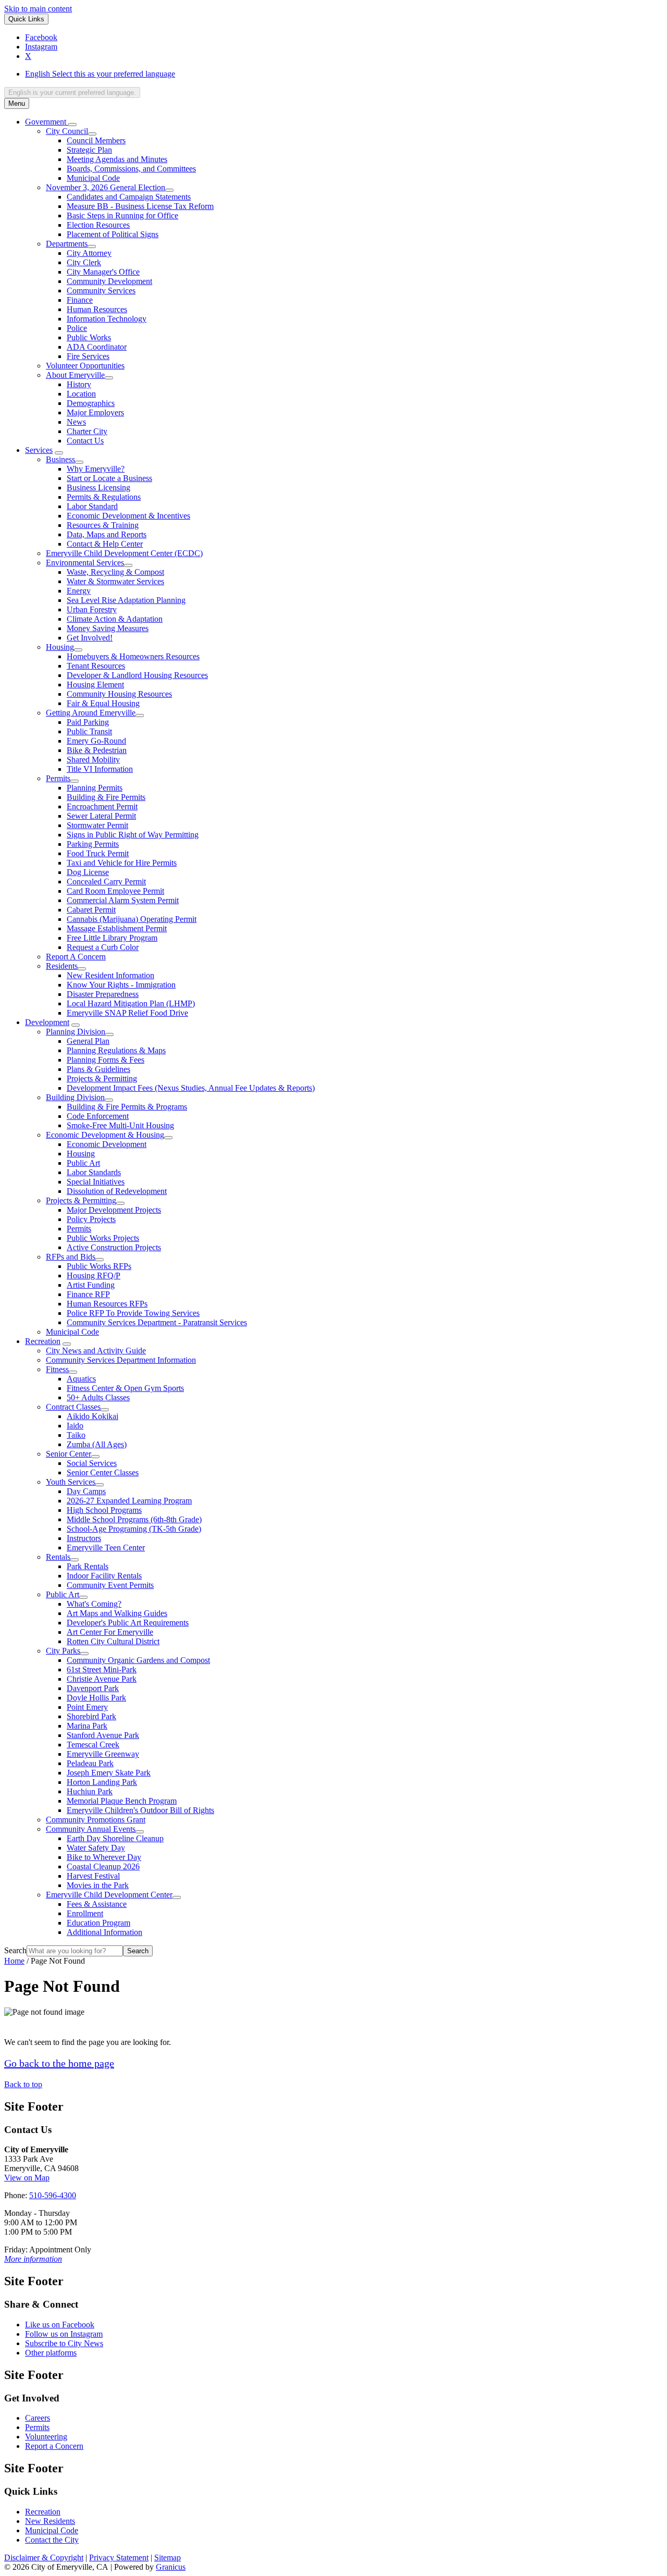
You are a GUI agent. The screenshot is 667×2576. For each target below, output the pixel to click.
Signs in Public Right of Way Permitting (133, 835)
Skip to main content (38, 9)
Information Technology (107, 319)
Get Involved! (90, 638)
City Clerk (84, 262)
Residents (62, 966)
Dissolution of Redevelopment (117, 1191)
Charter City (87, 431)
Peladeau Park (90, 1763)
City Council (67, 131)
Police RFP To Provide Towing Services (133, 1313)
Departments (67, 244)
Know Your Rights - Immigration (121, 985)
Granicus (171, 2567)
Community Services (101, 291)
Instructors (84, 1538)
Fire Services (88, 356)
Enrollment (85, 1913)
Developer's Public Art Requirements (128, 1623)
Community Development (109, 281)
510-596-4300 (53, 2195)
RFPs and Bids (71, 1257)
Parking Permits (93, 844)
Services (39, 450)
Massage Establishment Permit (117, 928)
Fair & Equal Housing (103, 703)
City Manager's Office (103, 272)
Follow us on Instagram (64, 2334)
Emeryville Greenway (103, 1754)
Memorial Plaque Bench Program (122, 1801)
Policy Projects (91, 1219)
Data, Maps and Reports (107, 534)
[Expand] (72, 125)
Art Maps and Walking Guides (117, 1613)
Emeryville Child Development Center (109, 1895)
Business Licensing (98, 488)
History (79, 384)
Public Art (83, 1163)
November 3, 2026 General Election (106, 187)
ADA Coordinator (97, 347)
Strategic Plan (89, 150)
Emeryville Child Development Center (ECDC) (124, 553)
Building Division (75, 1097)
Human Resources (97, 309)
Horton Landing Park (102, 1782)
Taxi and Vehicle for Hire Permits (122, 863)
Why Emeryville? (96, 469)
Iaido (75, 1426)
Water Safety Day (96, 1848)
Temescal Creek (93, 1745)
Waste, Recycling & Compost (115, 572)
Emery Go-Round (96, 741)
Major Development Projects (114, 1210)
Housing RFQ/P (94, 1275)
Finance (80, 300)
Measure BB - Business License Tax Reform (140, 206)
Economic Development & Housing (105, 1135)
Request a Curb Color (103, 947)
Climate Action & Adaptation (115, 619)
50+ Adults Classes (98, 1397)
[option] (344, 74)
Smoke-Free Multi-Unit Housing (120, 1125)
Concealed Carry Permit (106, 882)
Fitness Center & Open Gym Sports (125, 1388)
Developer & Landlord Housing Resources (137, 675)
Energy (79, 591)
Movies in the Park (98, 1885)
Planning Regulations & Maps (116, 1050)
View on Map (27, 2178)
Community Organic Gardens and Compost (138, 1660)
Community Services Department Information (121, 1360)
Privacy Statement (119, 2557)
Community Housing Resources (119, 694)
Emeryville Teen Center (106, 1548)
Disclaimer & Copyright (44, 2557)
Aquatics (81, 1379)
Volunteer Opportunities (85, 366)
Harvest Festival (93, 1876)
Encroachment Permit (102, 806)
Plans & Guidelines (98, 1069)
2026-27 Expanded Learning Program (129, 1501)
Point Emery (87, 1707)
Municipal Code (93, 178)
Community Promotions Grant (96, 1820)
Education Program (98, 1923)
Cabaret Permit (91, 910)
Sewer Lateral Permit (101, 816)
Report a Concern (54, 2446)
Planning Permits (95, 788)
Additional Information (104, 1932)
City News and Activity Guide (96, 1351)
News (76, 422)
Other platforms (51, 2353)
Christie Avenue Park (102, 1679)
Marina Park (87, 1726)
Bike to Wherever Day (104, 1857)
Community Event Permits (110, 1585)
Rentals (58, 1557)
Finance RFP (88, 1294)
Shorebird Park (91, 1716)
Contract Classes (73, 1407)
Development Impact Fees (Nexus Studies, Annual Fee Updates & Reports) (191, 1088)
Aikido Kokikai (92, 1416)
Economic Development (107, 1144)
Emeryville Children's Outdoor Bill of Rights (140, 1810)
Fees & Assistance (97, 1904)
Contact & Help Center (105, 544)
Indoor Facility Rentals (104, 1576)
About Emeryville (75, 375)
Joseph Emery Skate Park (109, 1773)
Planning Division (76, 1032)
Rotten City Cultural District (113, 1641)
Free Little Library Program (112, 938)
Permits (58, 778)
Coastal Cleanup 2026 (103, 1866)
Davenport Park (93, 1688)
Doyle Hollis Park (96, 1698)
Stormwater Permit (97, 825)
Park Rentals (88, 1566)
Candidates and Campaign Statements (129, 197)
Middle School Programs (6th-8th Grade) (134, 1519)
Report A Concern (76, 957)
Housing (60, 647)
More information (33, 2259)
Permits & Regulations (104, 497)
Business (60, 459)
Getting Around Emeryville (91, 713)
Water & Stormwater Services (115, 581)
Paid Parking (88, 722)
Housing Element (95, 685)
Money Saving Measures (108, 628)
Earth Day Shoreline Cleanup (115, 1838)
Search (15, 1950)
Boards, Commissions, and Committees (131, 169)
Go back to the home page (59, 2063)
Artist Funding (91, 1285)
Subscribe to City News (64, 2343)
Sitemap (168, 2557)
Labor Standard (92, 506)
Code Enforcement (98, 1116)
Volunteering (46, 2437)
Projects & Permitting (102, 1079)
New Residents (50, 2521)
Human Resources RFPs (107, 1304)
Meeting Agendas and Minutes (117, 159)
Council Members (96, 140)
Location (81, 394)
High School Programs (104, 1510)
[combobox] (72, 93)
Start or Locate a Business (109, 478)
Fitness (57, 1369)
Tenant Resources (96, 666)
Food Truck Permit (98, 853)
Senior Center (69, 1454)
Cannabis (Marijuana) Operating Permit (132, 919)
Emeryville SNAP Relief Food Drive (127, 1013)
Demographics (91, 403)
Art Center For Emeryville (110, 1632)
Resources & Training (103, 525)
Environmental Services (85, 563)
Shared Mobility (93, 760)
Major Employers (95, 412)
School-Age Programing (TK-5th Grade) (134, 1529)
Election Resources (98, 225)
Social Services (92, 1463)
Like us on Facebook (60, 2325)
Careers (38, 2418)
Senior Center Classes (103, 1472)
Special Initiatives (96, 1182)
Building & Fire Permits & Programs (127, 1107)
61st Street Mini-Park (102, 1669)
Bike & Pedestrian (97, 750)
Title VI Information (100, 769)
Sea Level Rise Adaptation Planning (126, 600)
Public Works (89, 337)
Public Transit (89, 731)
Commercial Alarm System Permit (123, 900)
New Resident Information (110, 975)
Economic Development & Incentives (128, 516)
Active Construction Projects (114, 1247)
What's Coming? (94, 1604)
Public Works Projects (103, 1238)
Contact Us (85, 441)
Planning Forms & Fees (106, 1060)
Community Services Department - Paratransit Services (157, 1322)
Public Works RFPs (99, 1266)
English (100, 74)
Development (47, 1022)
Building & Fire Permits (106, 797)
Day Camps (86, 1491)
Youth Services (71, 1482)
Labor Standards (94, 1172)
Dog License (88, 872)
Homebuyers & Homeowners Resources (133, 656)
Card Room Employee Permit (115, 891)
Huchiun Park (90, 1791)
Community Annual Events (91, 1829)
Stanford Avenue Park (103, 1735)
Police (77, 328)
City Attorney (89, 253)
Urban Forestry (92, 609)
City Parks (63, 1651)
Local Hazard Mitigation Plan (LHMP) (131, 1003)
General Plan (88, 1041)
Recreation (43, 1341)
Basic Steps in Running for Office (122, 215)
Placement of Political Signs (113, 234)
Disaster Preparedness (103, 994)
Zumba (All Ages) (97, 1444)
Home (14, 1961)
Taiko (76, 1435)
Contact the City (52, 2540)
